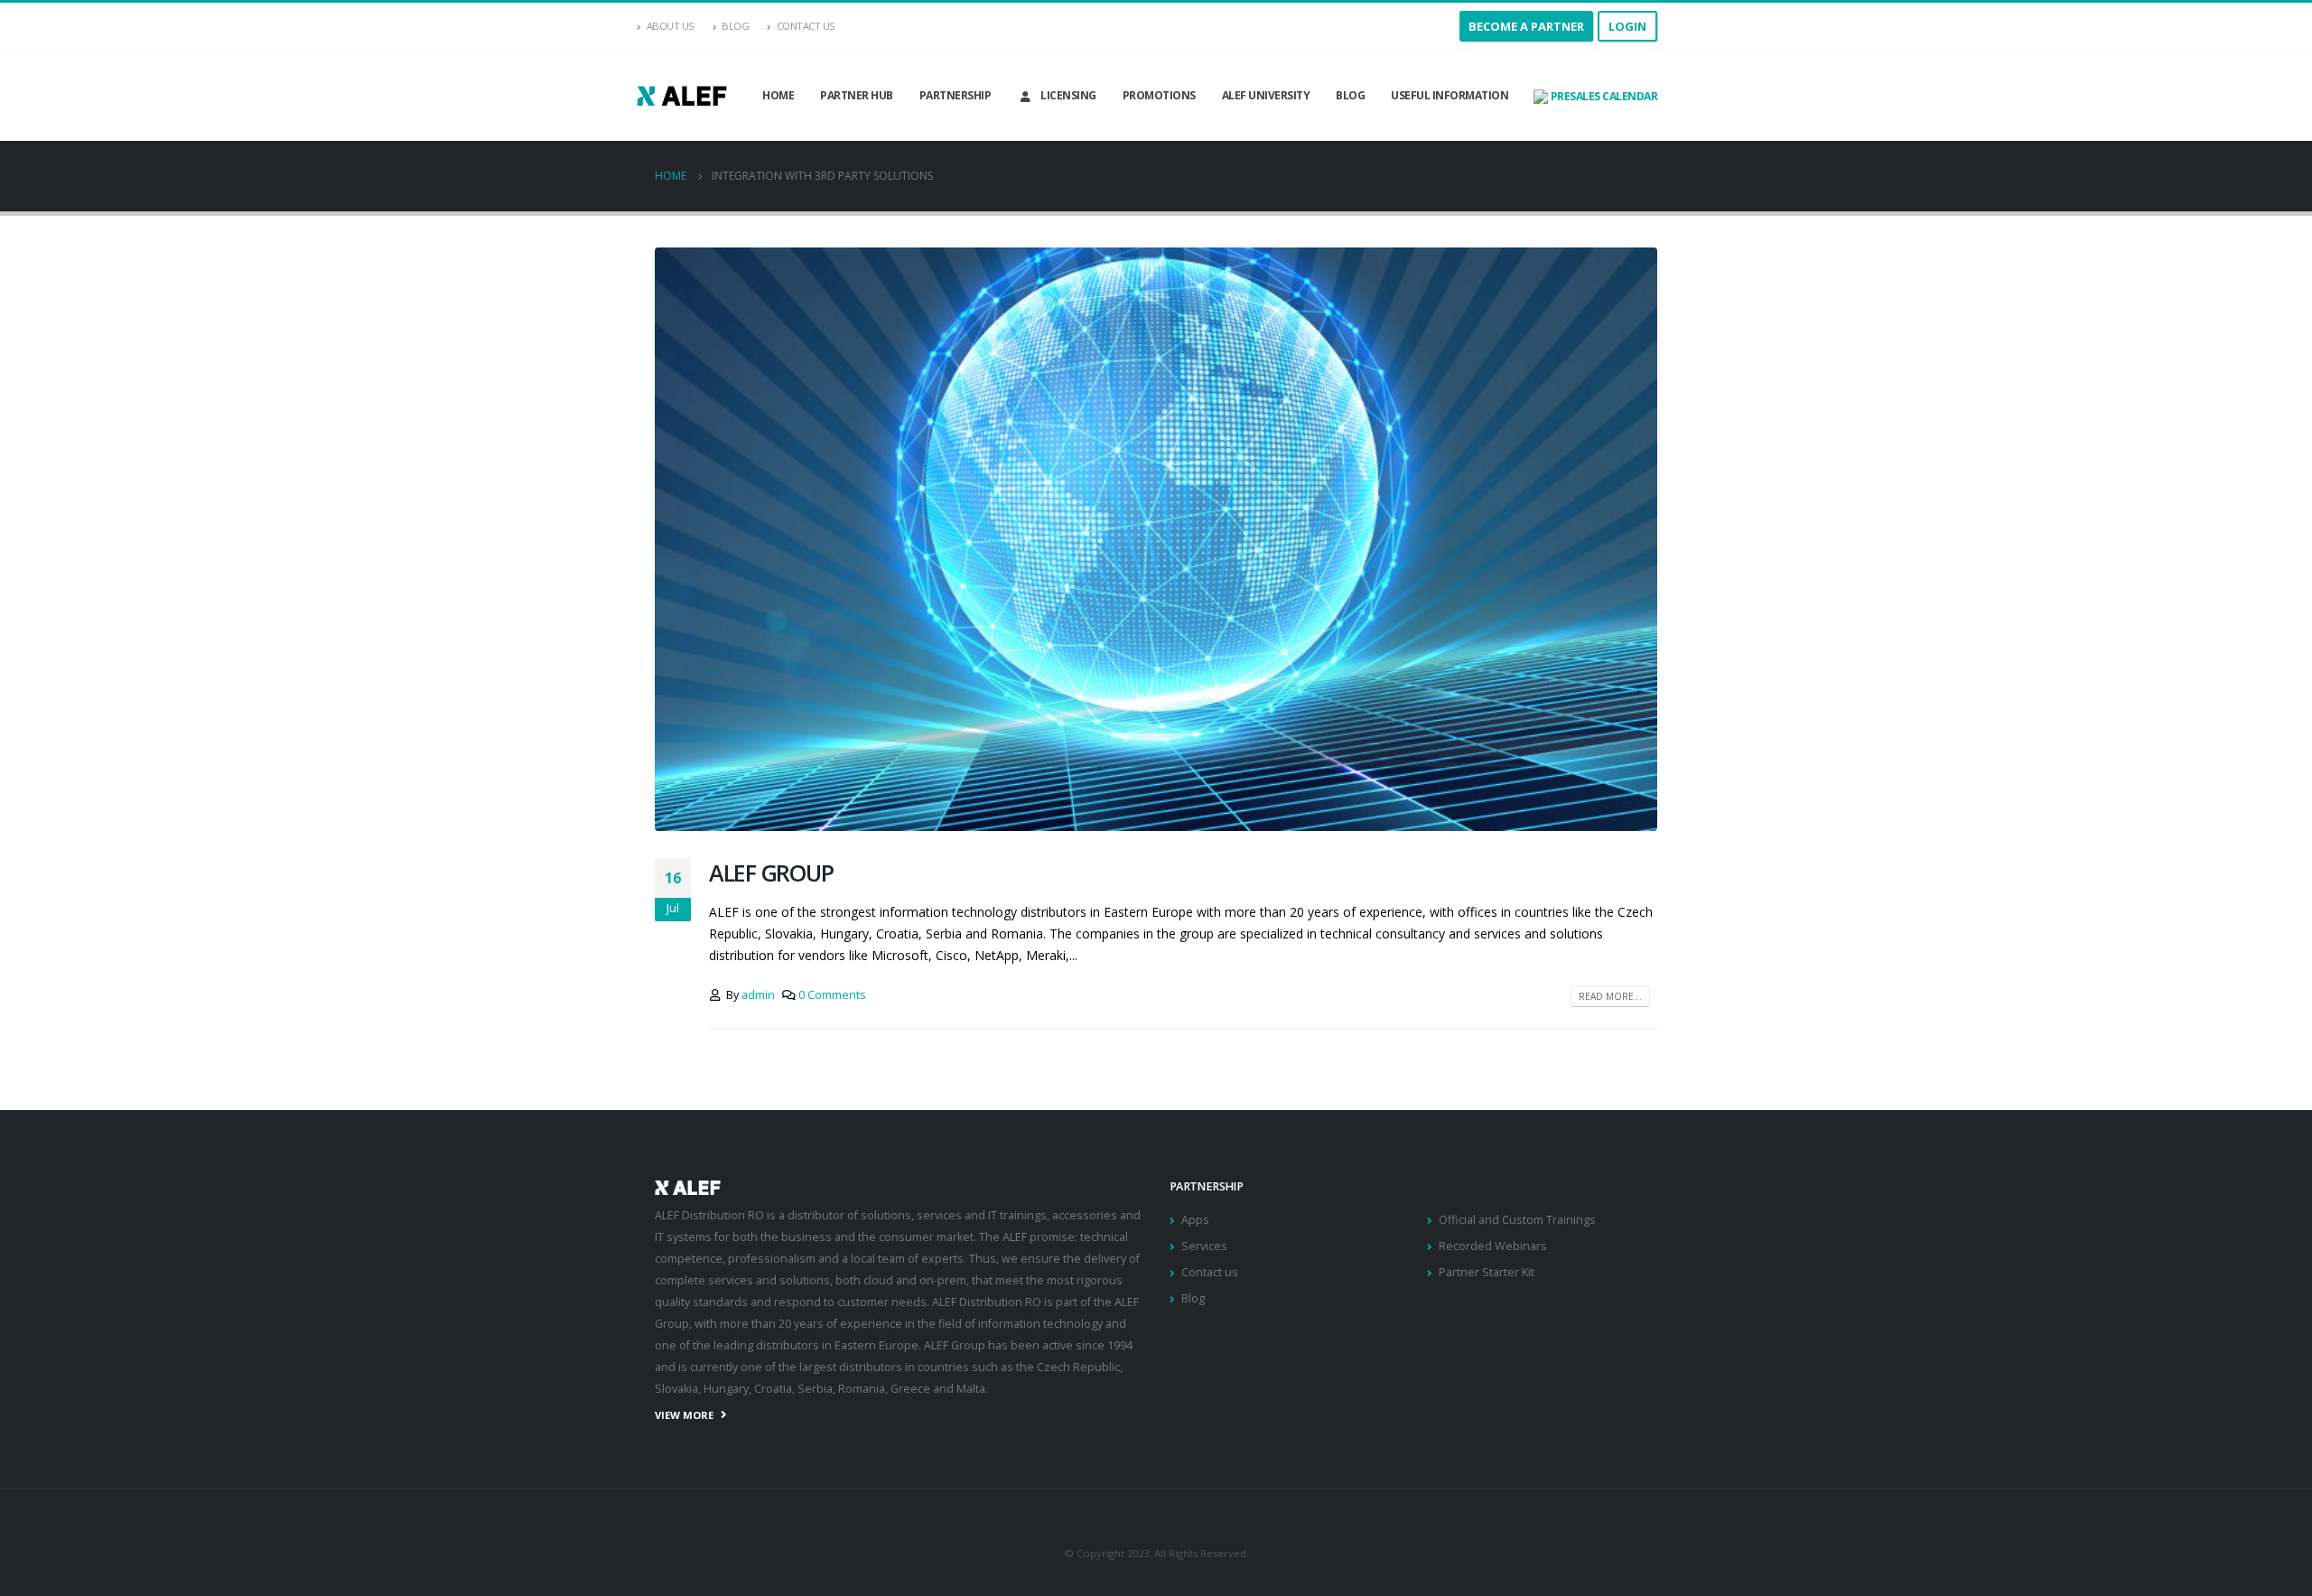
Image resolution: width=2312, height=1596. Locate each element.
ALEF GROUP (771, 873)
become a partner (1526, 26)
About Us (671, 26)
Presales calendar (1603, 96)
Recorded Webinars (1493, 1246)
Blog (735, 26)
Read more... (1610, 996)
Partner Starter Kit (1487, 1272)
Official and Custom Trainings (1517, 1220)
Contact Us (806, 26)
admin (758, 995)
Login (1627, 26)
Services (1204, 1246)
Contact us (1210, 1272)
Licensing (1068, 95)
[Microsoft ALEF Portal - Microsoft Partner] (682, 95)
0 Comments (832, 995)
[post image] (1156, 539)
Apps (1195, 1220)
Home (778, 95)
